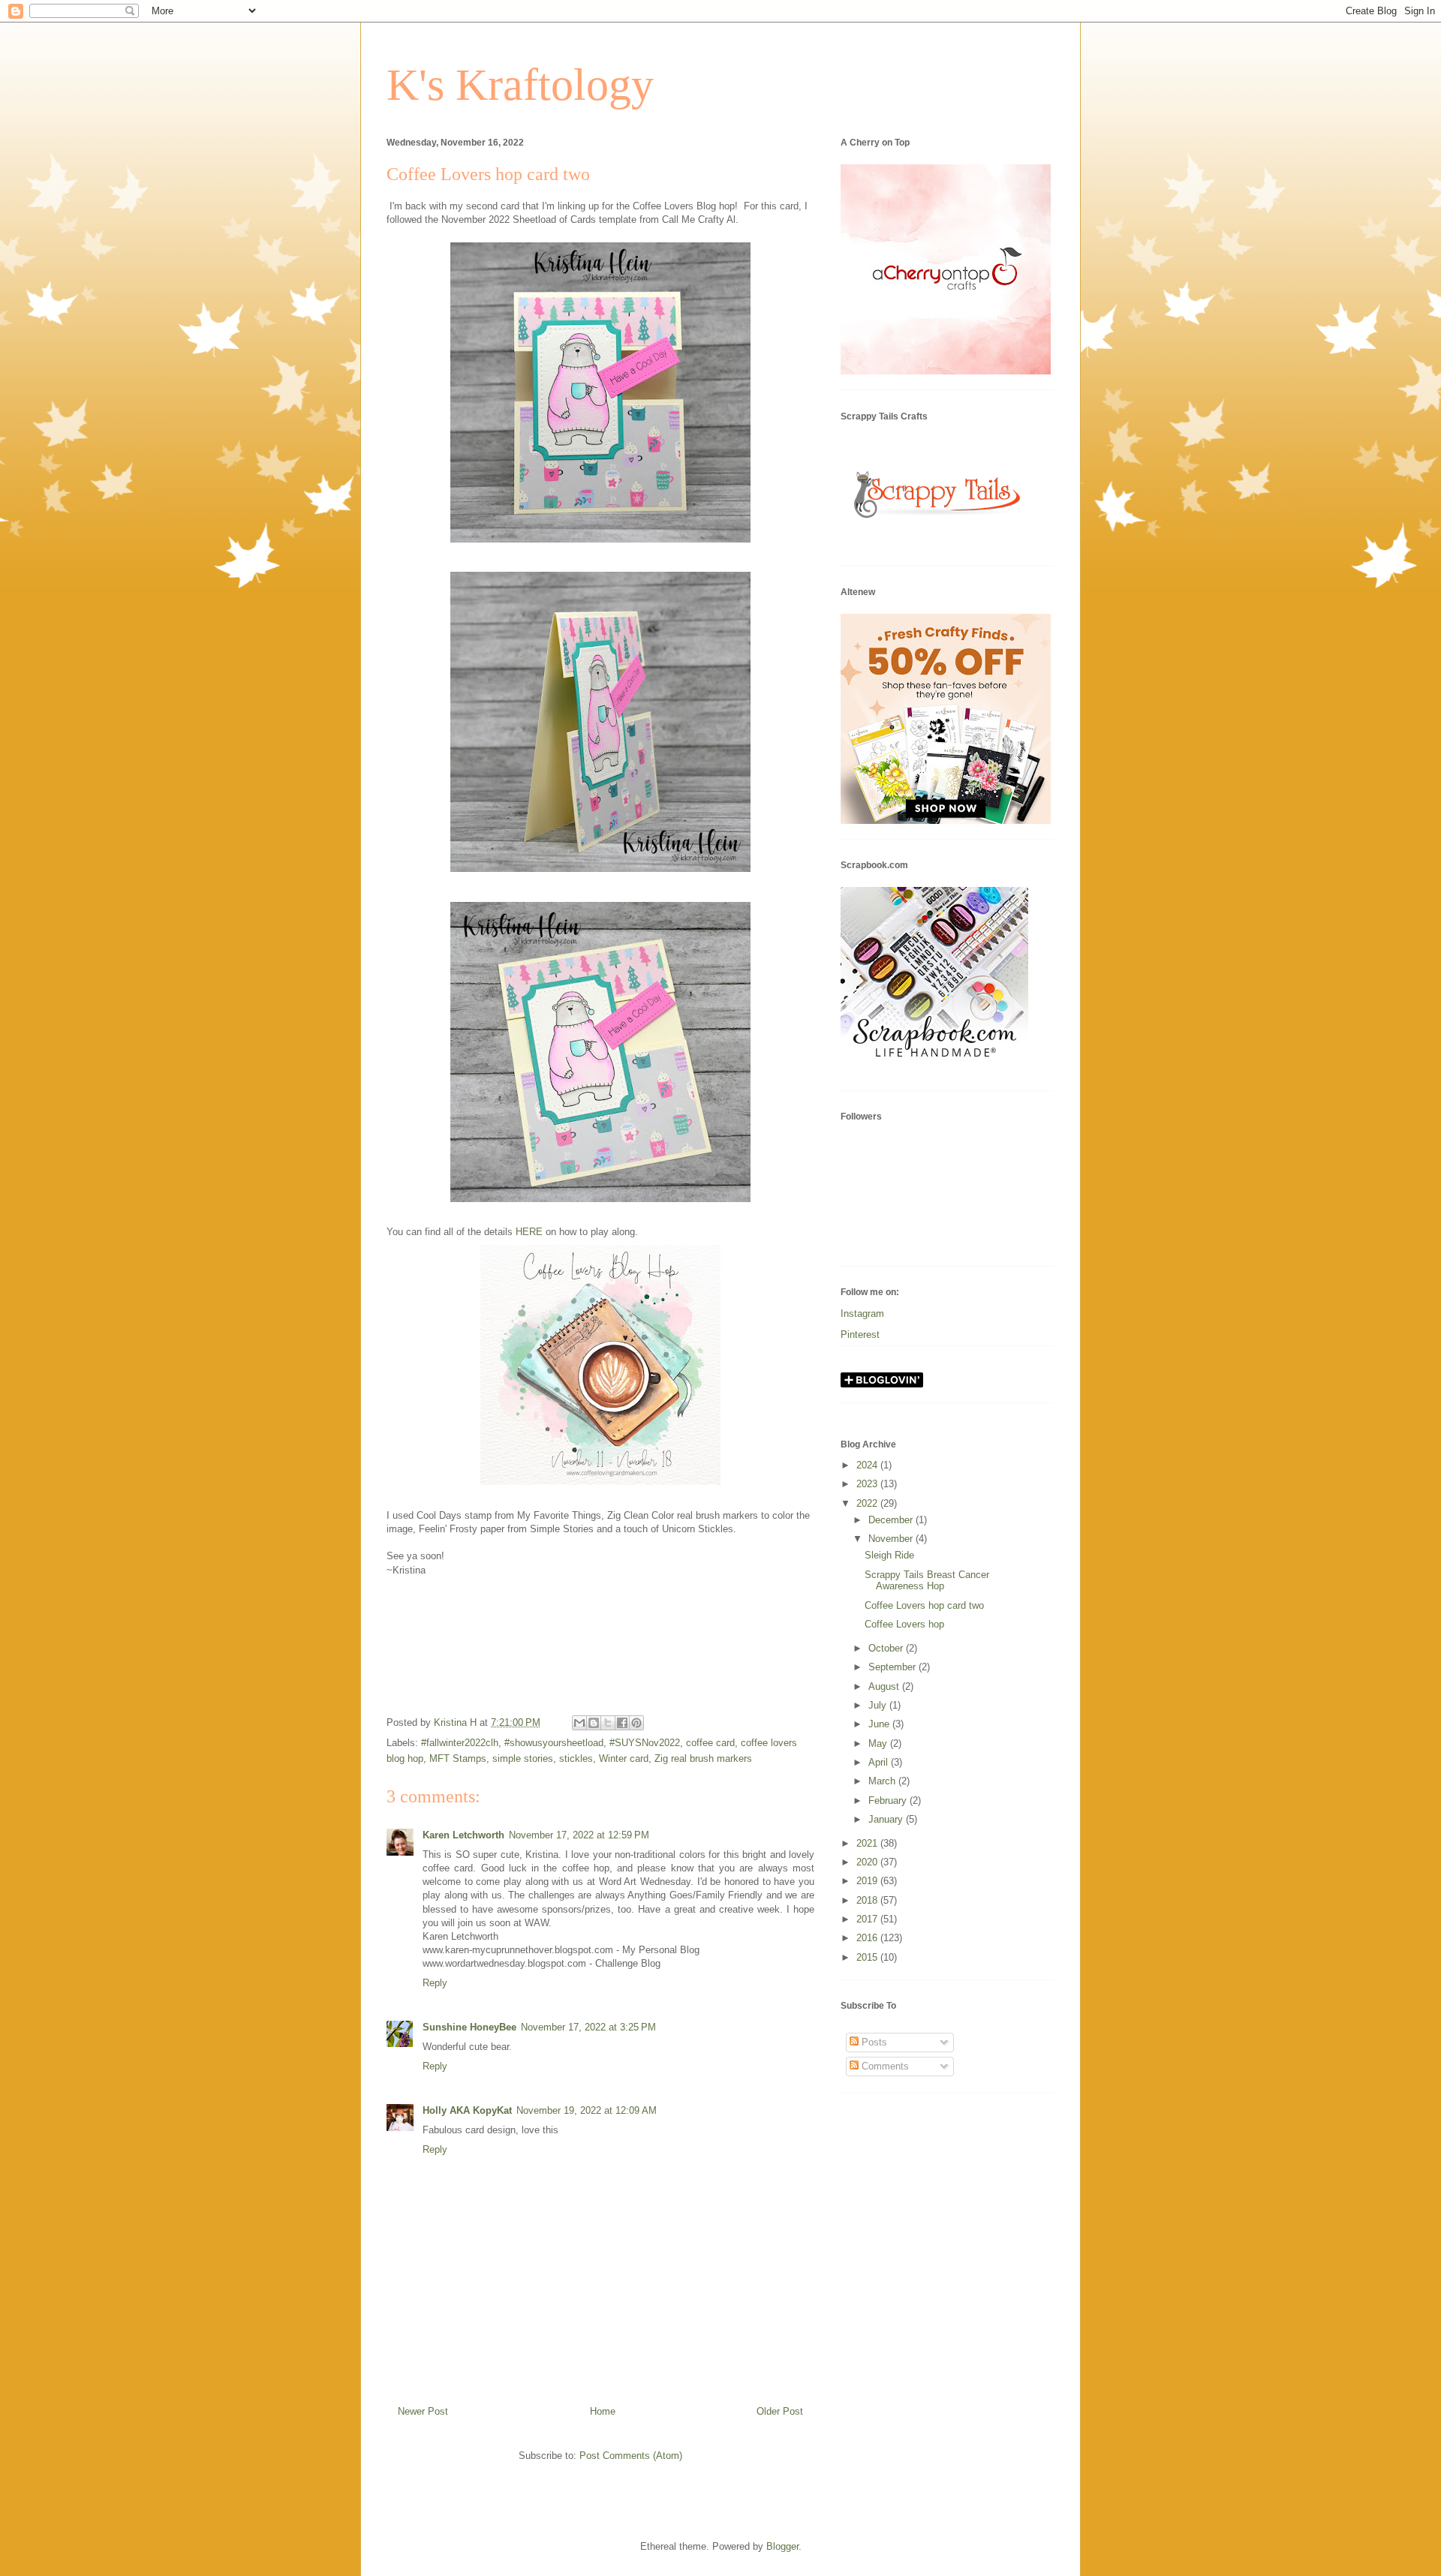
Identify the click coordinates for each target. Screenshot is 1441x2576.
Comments (884, 2066)
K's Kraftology (520, 85)
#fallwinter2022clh (460, 1743)
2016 (868, 1938)
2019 (868, 1881)
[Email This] (579, 1723)
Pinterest (860, 1335)
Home (603, 2411)
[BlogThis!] (594, 1723)
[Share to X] (608, 1723)
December (892, 1520)
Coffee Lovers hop (904, 1624)
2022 (868, 1503)
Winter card (624, 1758)
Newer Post (423, 2411)
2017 (868, 1919)
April (880, 1762)
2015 (868, 1957)
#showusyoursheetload (554, 1743)
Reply (435, 1983)
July (879, 1705)
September (893, 1667)
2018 (868, 1900)
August (885, 1686)
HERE (529, 1232)
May (879, 1743)
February (889, 1800)
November (892, 1539)
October (887, 1648)
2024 (868, 1465)
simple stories (523, 1758)
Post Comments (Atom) (631, 2456)
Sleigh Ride (889, 1555)
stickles (576, 1758)
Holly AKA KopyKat (467, 2110)
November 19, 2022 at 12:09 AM (587, 2110)
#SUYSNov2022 (645, 1743)
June (880, 1724)
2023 (868, 1484)
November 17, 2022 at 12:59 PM (579, 1835)
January (887, 1819)
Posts (873, 2042)
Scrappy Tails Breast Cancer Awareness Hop (927, 1581)
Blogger (782, 2546)
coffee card (710, 1743)
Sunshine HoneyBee (469, 2027)
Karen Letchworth (463, 1835)
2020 (868, 1862)
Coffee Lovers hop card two (924, 1605)
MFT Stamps (458, 1758)
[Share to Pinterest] (636, 1723)
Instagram (862, 1314)
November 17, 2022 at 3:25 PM (588, 2027)
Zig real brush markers (703, 1758)
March (883, 1781)
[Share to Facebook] (622, 1723)
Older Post (780, 2411)
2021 (868, 1843)
